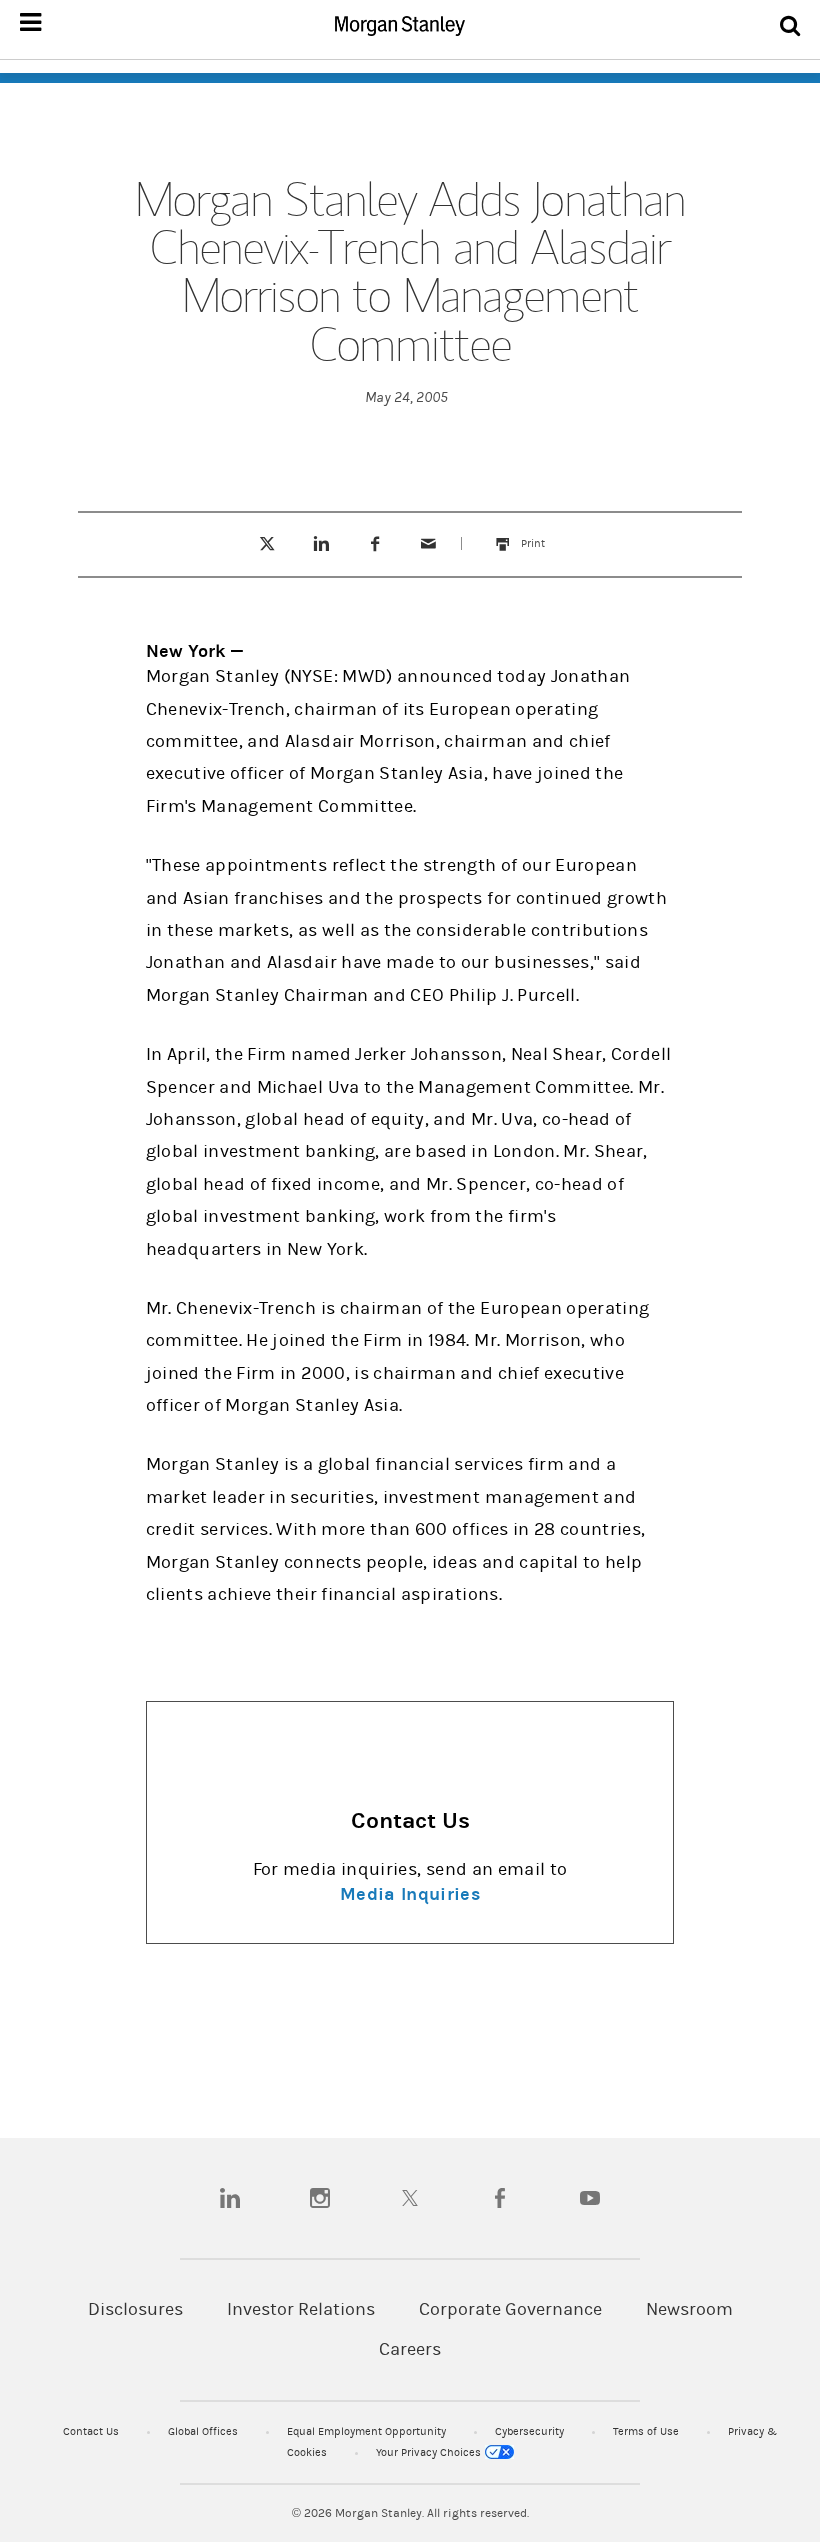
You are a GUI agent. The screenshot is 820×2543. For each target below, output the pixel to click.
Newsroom (689, 2309)
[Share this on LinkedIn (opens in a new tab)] (320, 543)
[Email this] (429, 543)
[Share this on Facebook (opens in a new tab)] (374, 543)
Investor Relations (301, 2309)
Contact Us (92, 2431)
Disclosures (135, 2309)
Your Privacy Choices (430, 2452)
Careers (410, 2349)
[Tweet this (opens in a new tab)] (266, 543)
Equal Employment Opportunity (368, 2431)
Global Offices (204, 2431)
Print (542, 534)
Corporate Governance (510, 2309)
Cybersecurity (531, 2431)
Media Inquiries (410, 1894)
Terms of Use (647, 2431)
